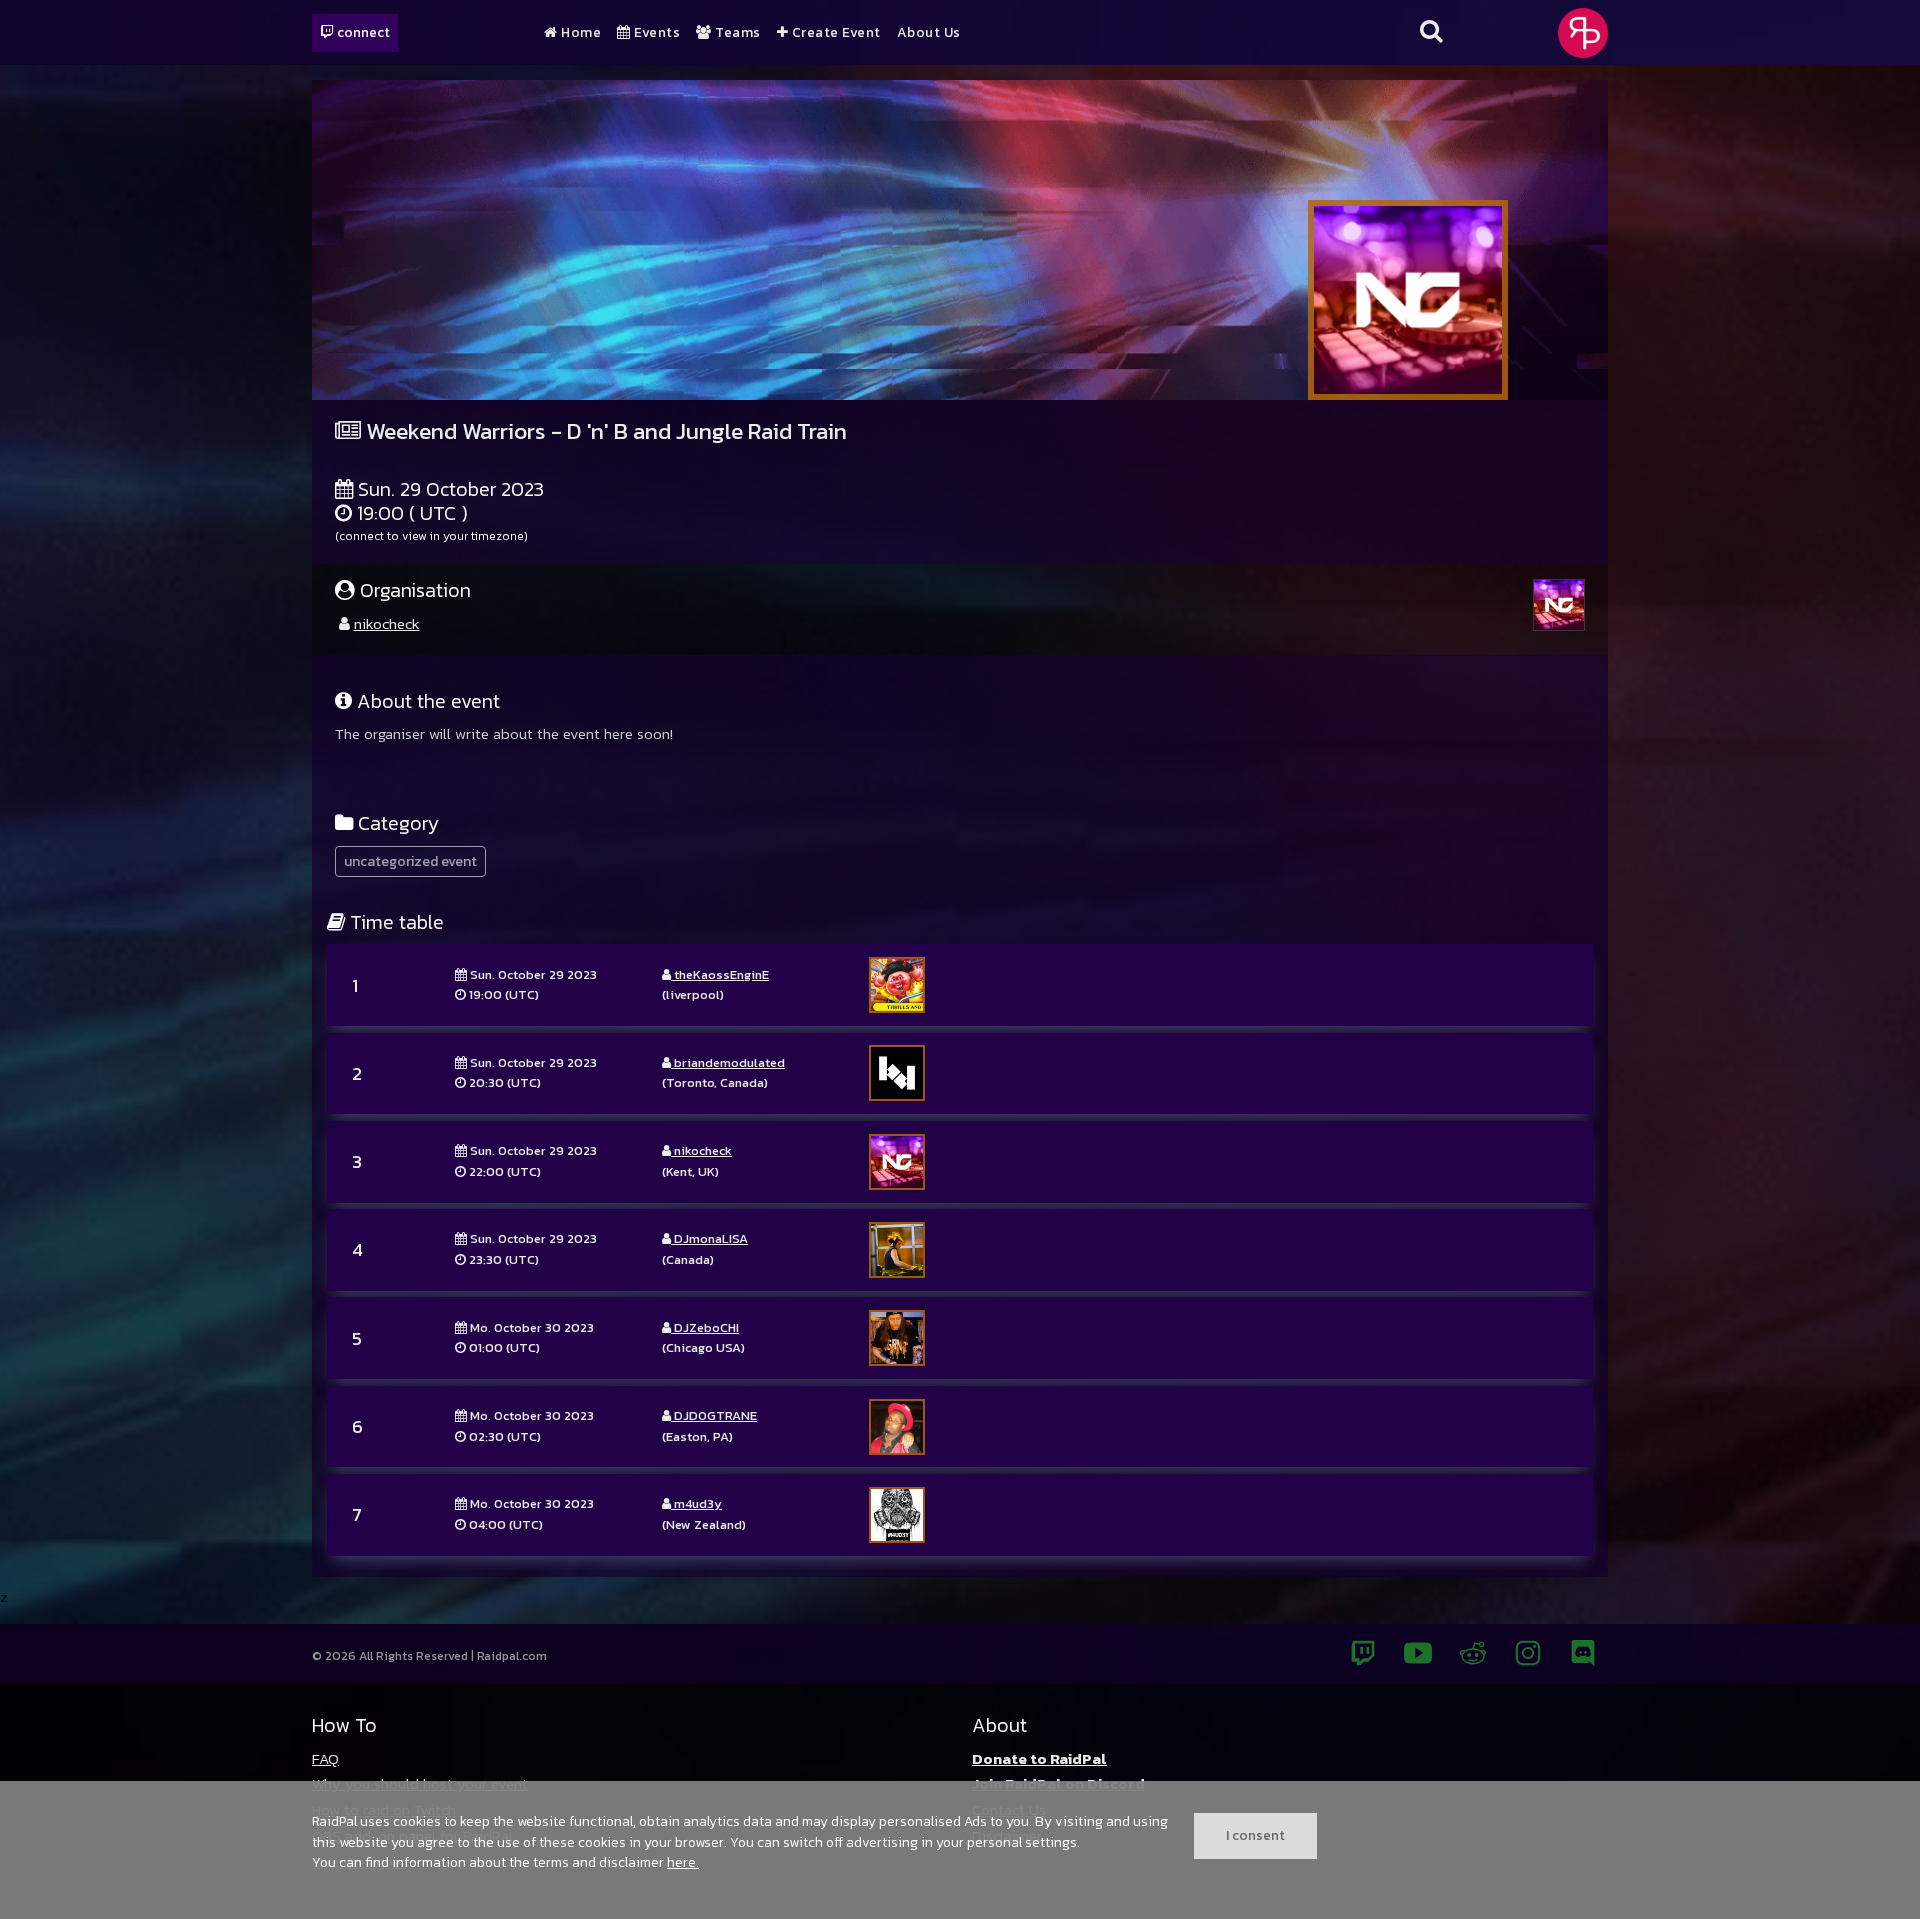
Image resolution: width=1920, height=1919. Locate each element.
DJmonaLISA (709, 1238)
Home (579, 33)
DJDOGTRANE (714, 1415)
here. (683, 1862)
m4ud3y (696, 1503)
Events (655, 33)
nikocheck (387, 623)
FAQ (325, 1758)
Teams (736, 33)
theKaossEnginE (720, 974)
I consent (1255, 1835)
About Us (929, 33)
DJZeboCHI (705, 1327)
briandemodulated (728, 1062)
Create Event (834, 33)
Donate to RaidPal (1039, 1758)
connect (362, 32)
